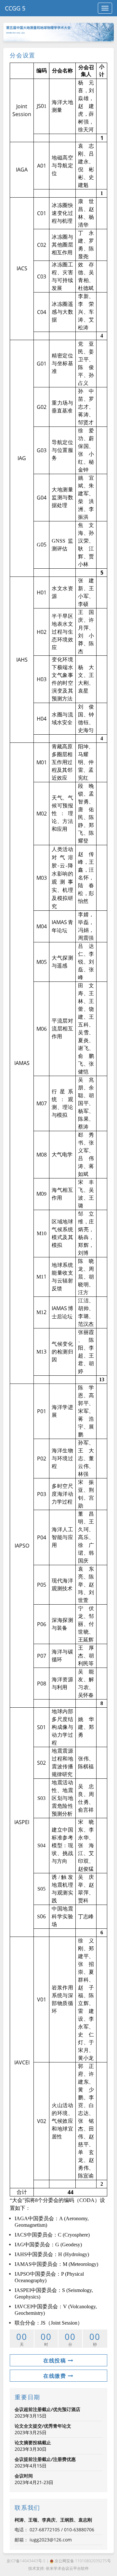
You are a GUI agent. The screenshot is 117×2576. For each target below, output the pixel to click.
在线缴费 (56, 2376)
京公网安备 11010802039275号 (82, 2561)
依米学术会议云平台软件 (67, 2568)
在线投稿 (56, 2360)
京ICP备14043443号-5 (26, 2561)
